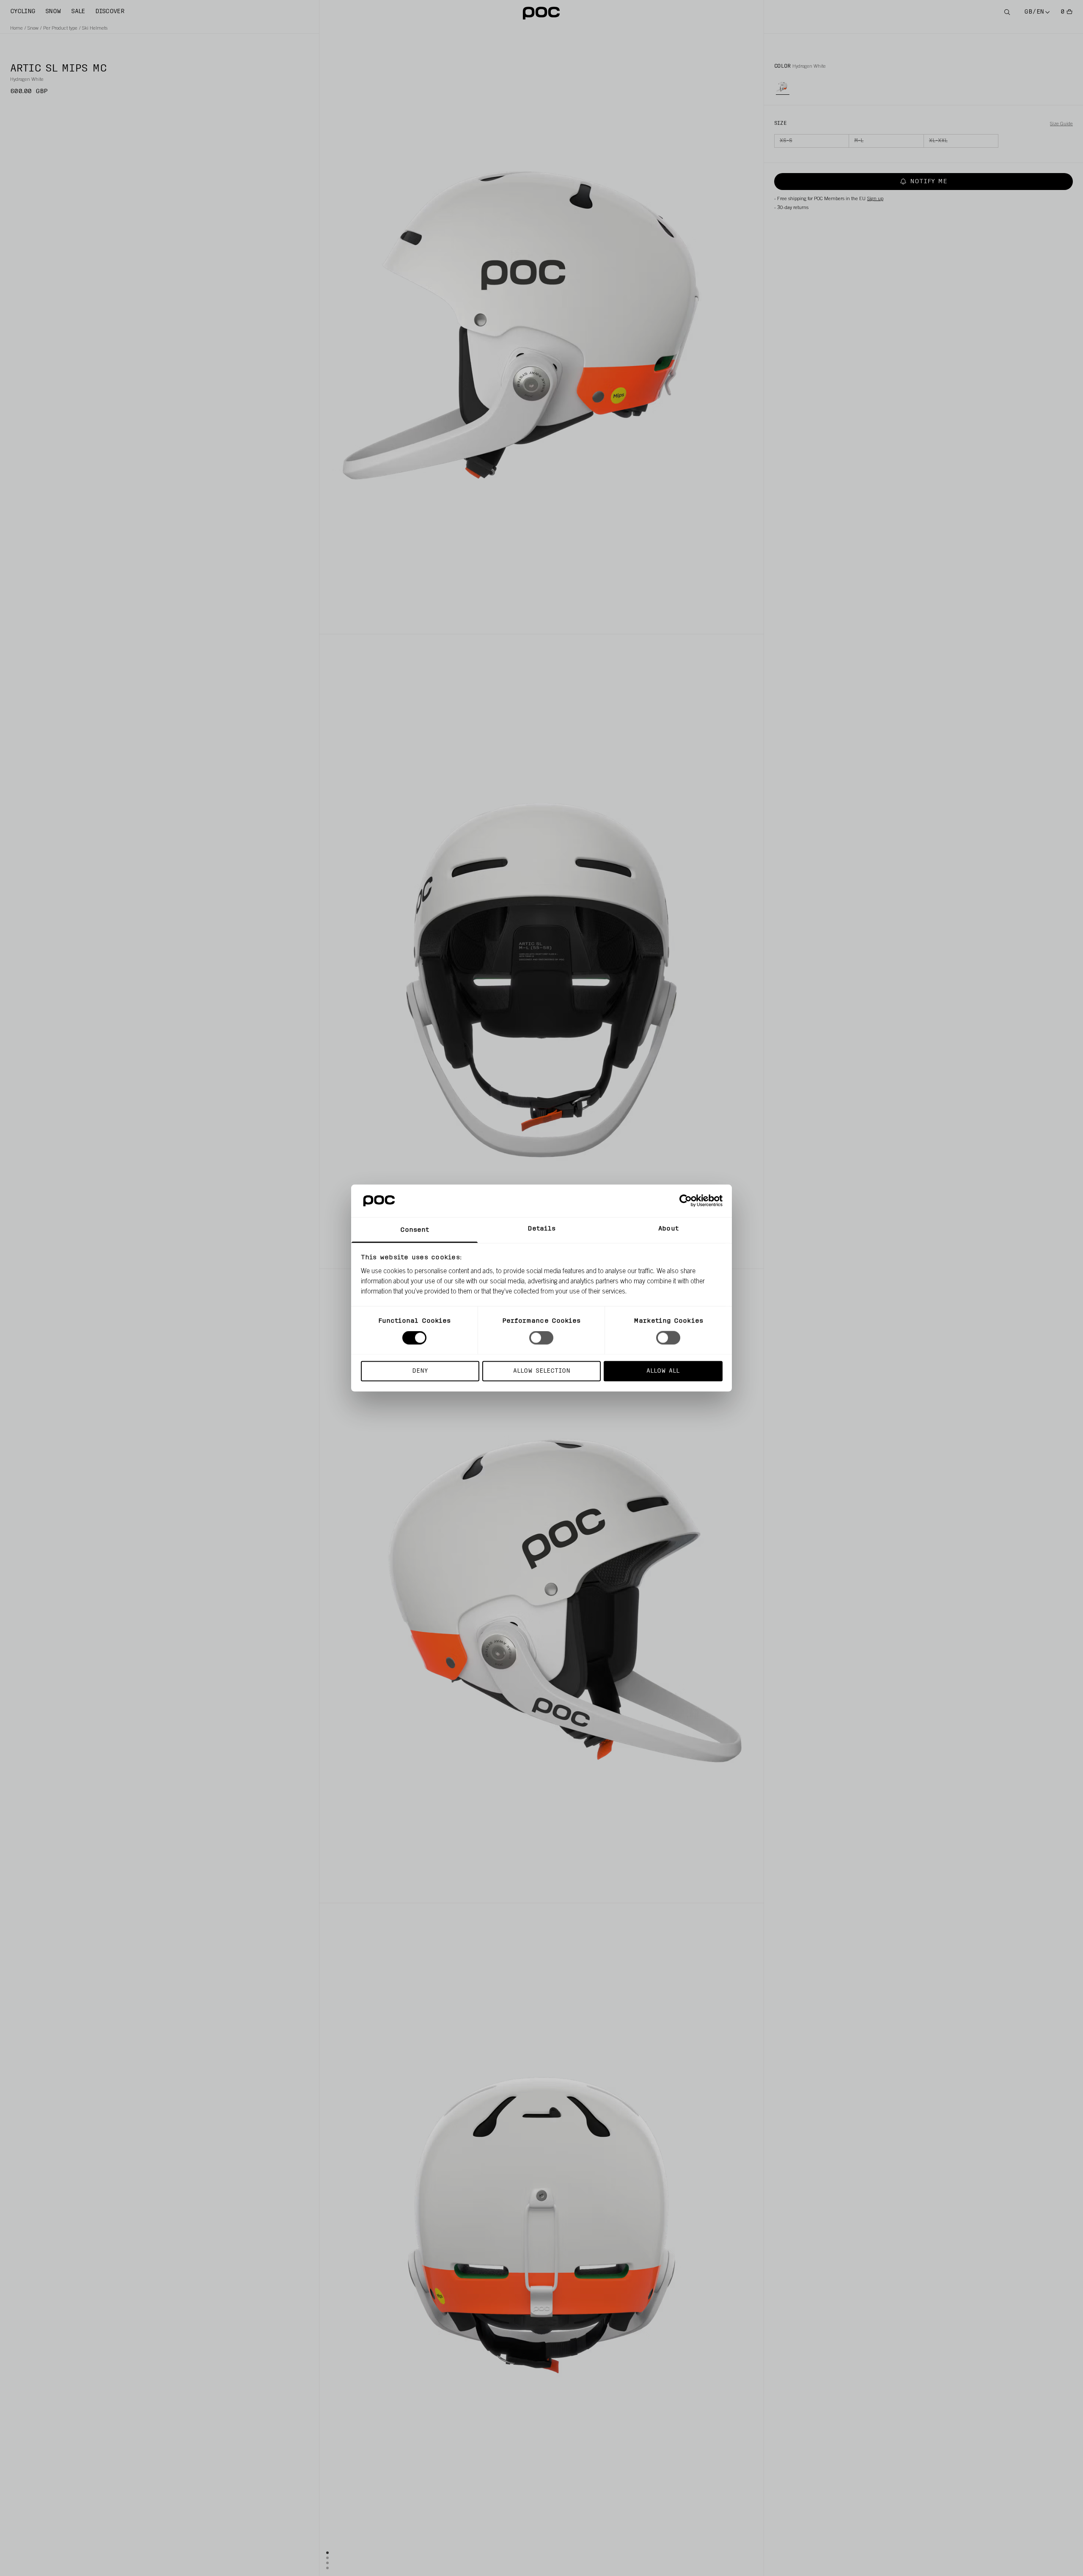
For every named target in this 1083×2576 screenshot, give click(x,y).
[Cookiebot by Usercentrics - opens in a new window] (686, 1201)
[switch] (541, 1338)
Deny (420, 1371)
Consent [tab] (415, 1230)
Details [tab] (542, 1229)
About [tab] (668, 1229)
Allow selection (542, 1371)
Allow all (663, 1371)
